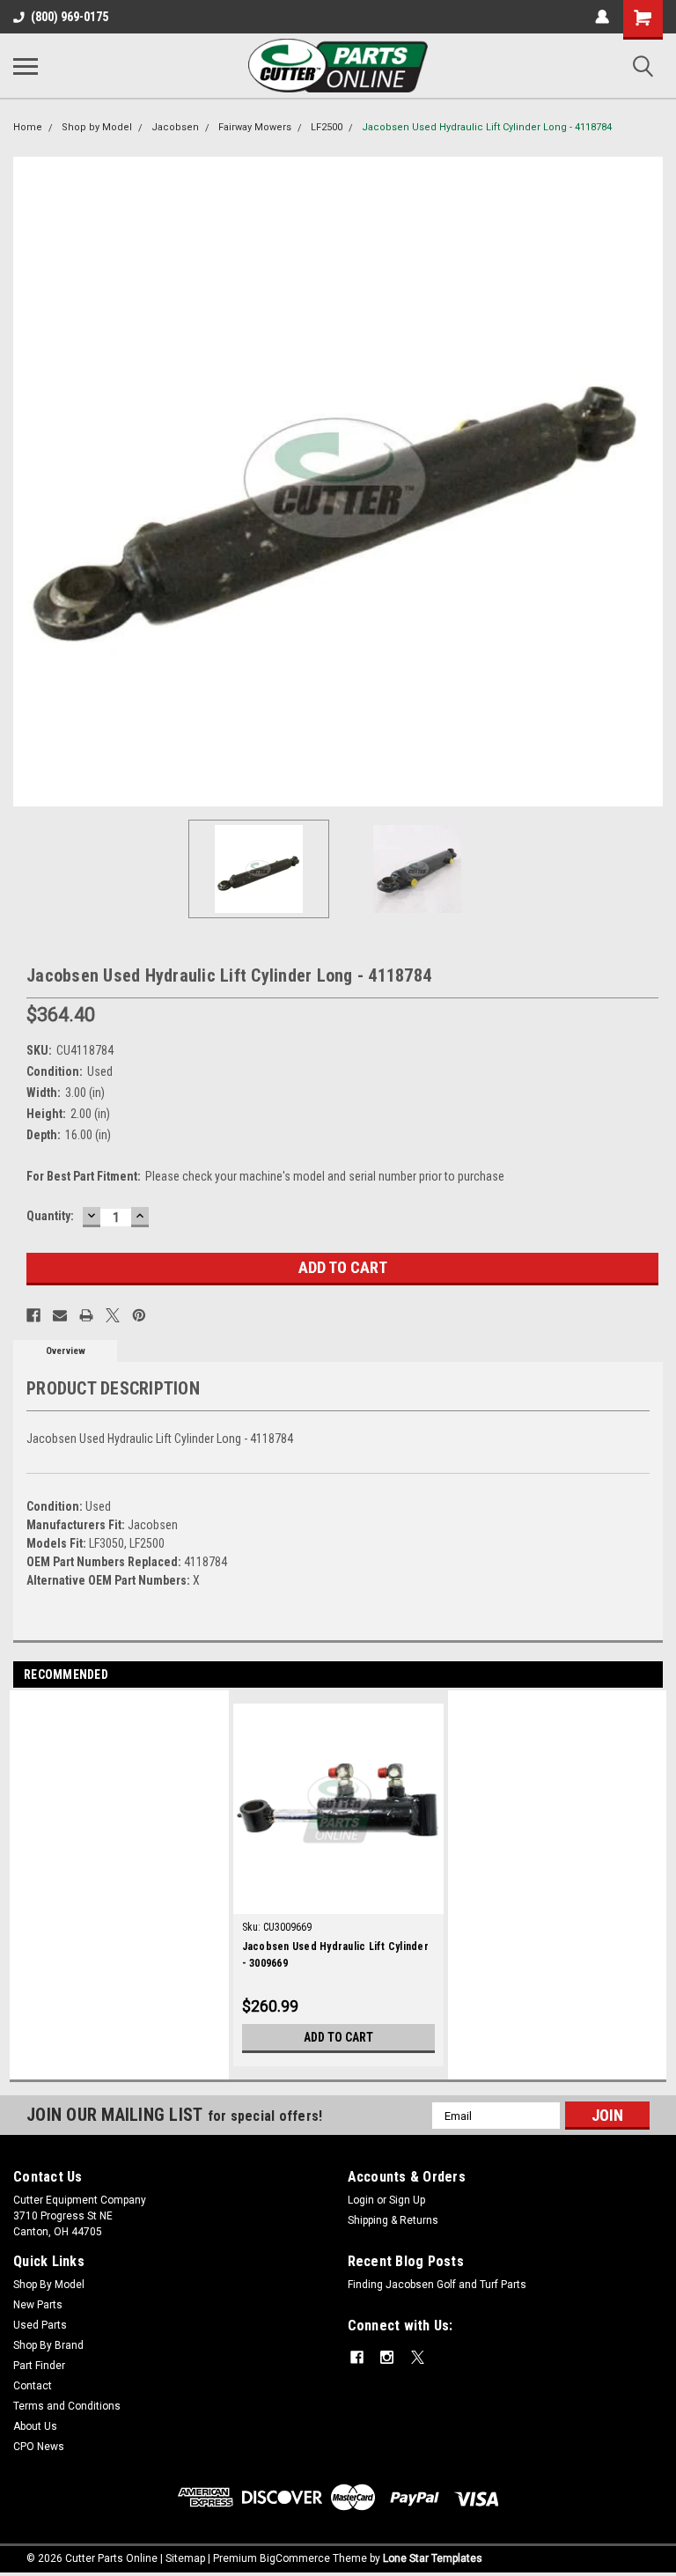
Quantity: (50, 1216)
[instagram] (387, 2357)
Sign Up (407, 2200)
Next (650, 482)
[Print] (86, 1315)
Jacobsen (175, 127)
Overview (66, 1351)
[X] (113, 1315)
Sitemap (185, 2558)
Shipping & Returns (393, 2220)
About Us (35, 2426)
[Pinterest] (139, 1315)
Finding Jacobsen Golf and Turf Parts (437, 2285)
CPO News (39, 2447)
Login (361, 2200)
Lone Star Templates (433, 2558)
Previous (26, 482)
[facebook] (357, 2357)
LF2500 (327, 127)
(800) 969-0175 (70, 17)
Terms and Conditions (67, 2406)
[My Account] (602, 17)
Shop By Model (49, 2285)
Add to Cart (338, 2037)
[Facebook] (33, 1315)
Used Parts (40, 2325)
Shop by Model (97, 127)
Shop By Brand (48, 2345)
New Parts (38, 2305)
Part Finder (39, 2366)
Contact (33, 2386)
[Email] (60, 1315)
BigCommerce (295, 2558)
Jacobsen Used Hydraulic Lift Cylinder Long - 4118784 (487, 127)
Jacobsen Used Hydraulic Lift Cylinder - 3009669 (335, 1955)
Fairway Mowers (255, 127)
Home (28, 127)
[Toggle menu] (26, 66)
